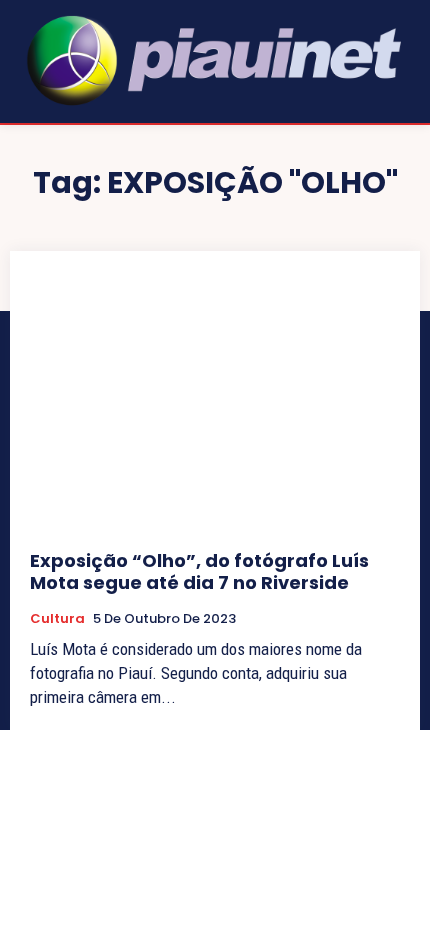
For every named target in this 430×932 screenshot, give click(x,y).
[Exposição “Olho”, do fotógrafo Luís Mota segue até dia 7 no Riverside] (215, 400)
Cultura (57, 619)
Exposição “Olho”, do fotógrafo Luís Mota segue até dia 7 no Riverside (199, 571)
